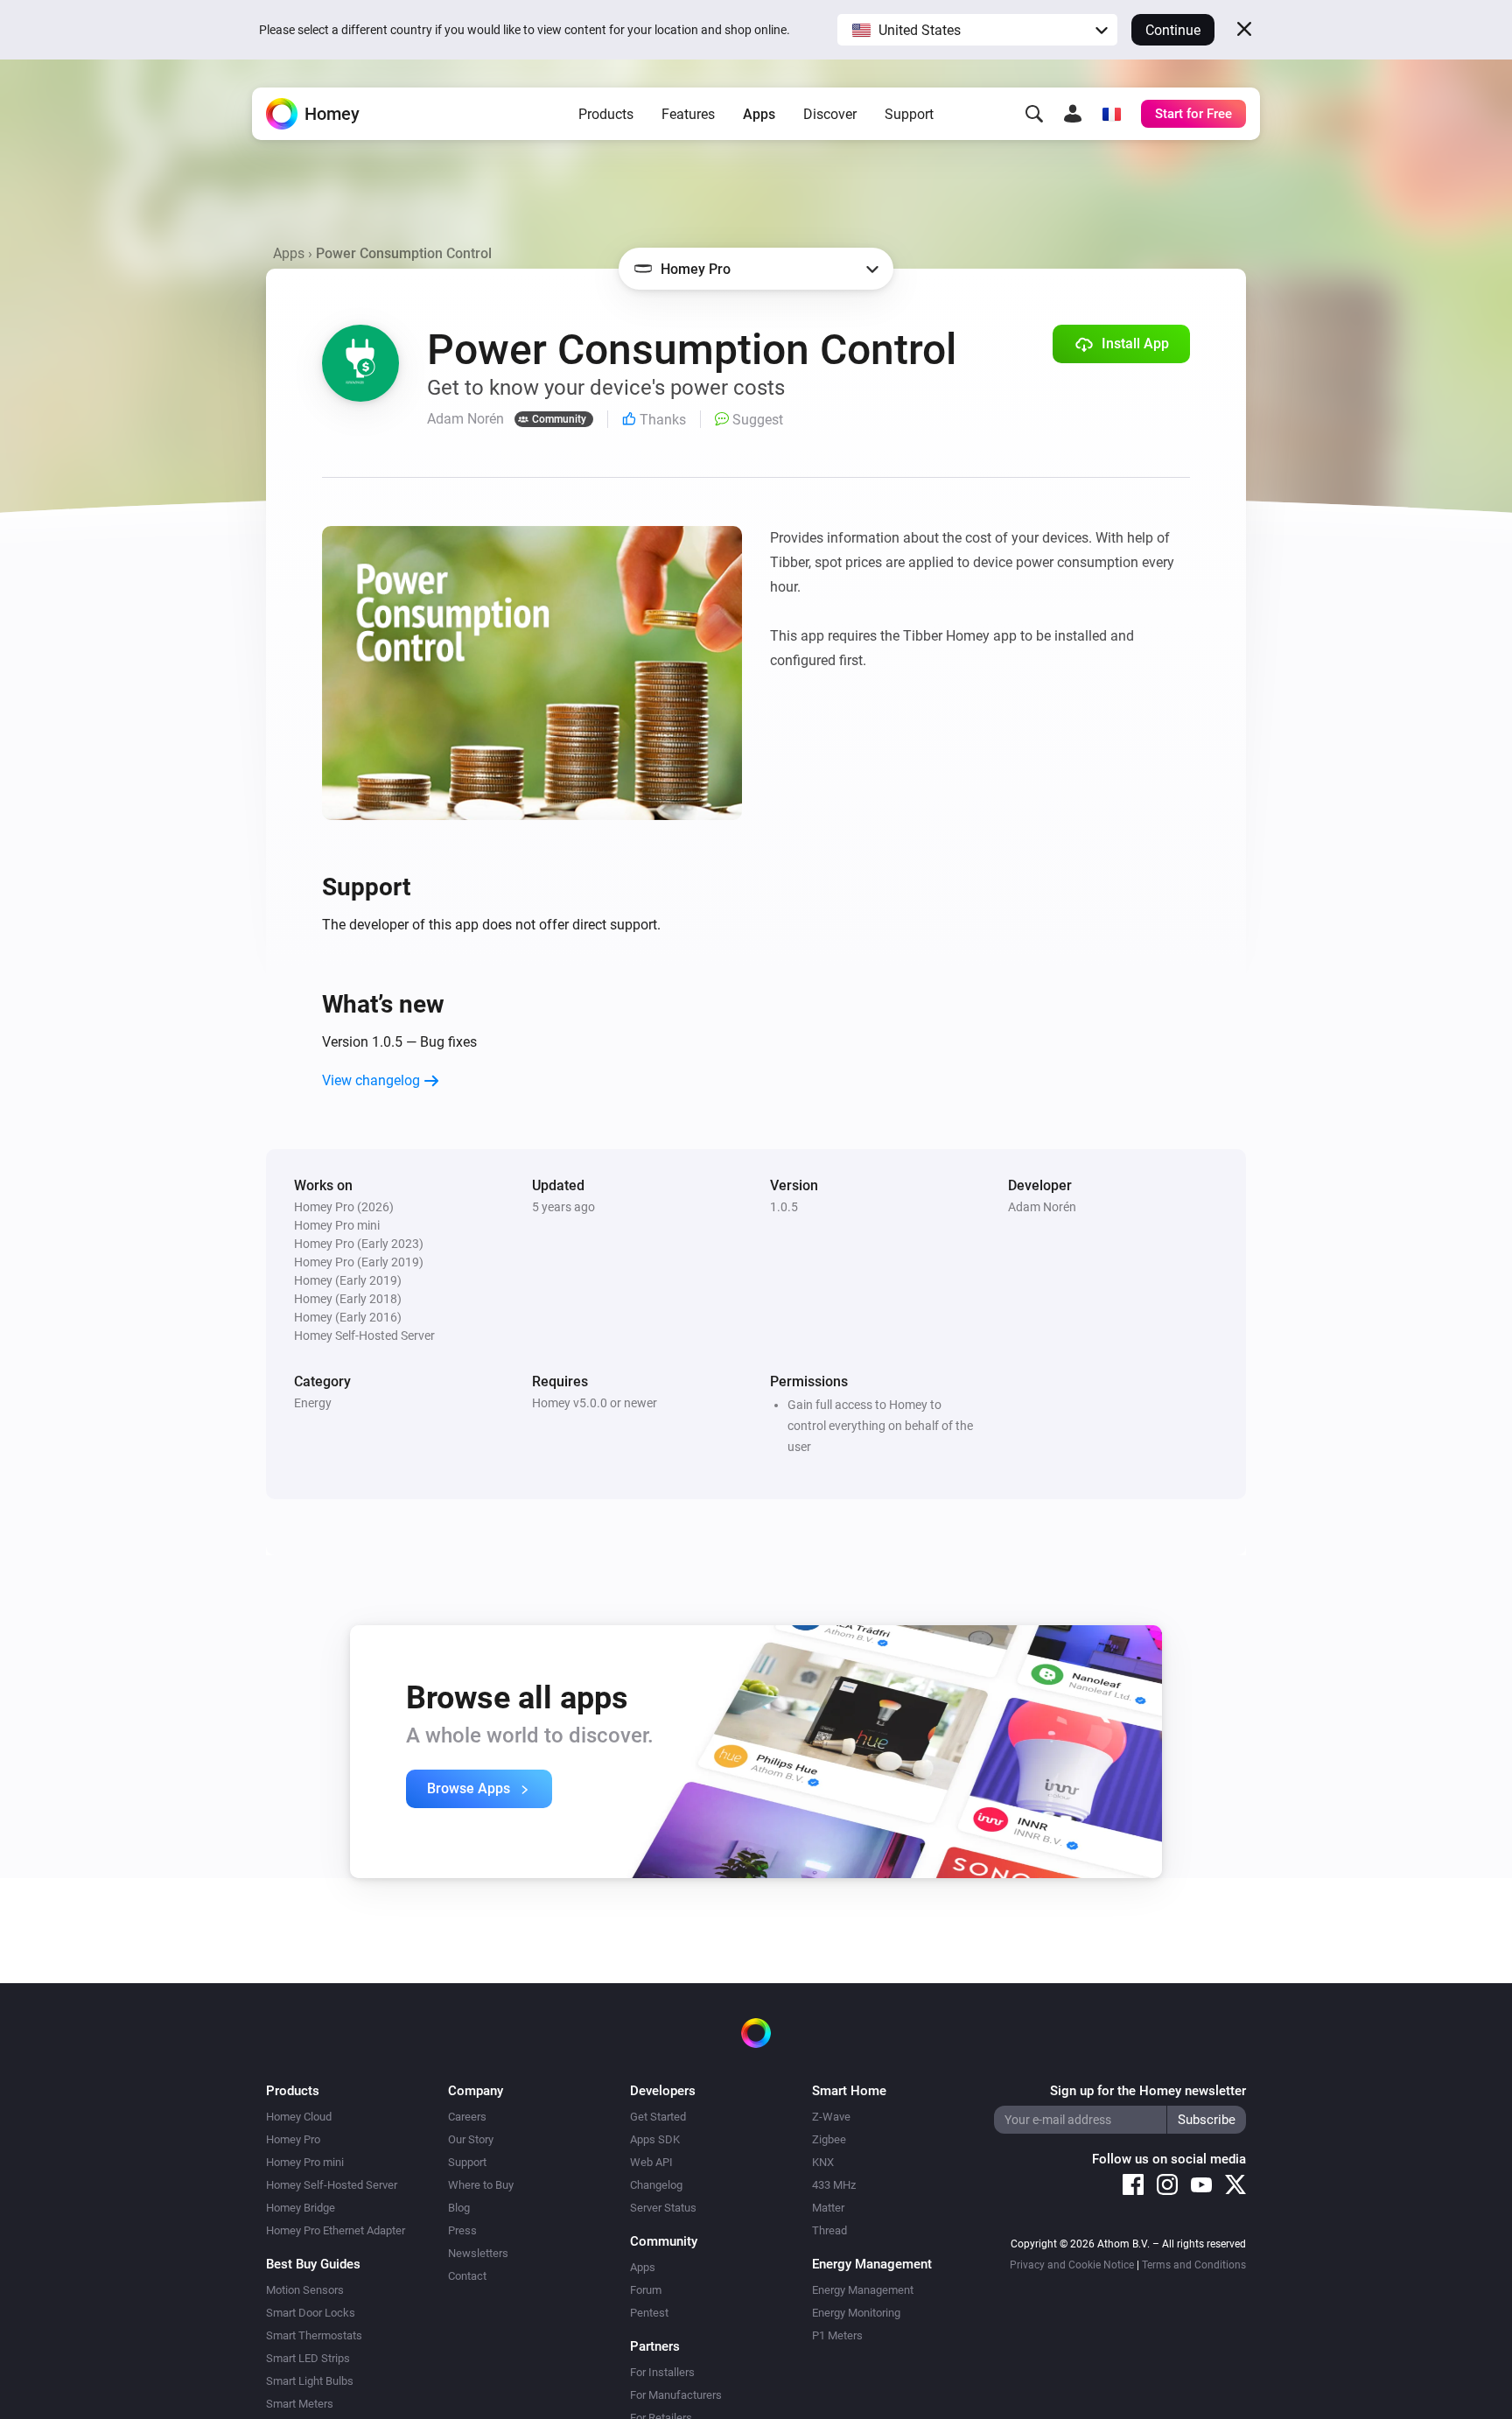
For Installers (662, 2372)
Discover (830, 114)
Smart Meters (300, 2404)
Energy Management (863, 2290)
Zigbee (829, 2139)
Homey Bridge (301, 2208)
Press (462, 2230)
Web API (651, 2162)
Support (909, 114)
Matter (828, 2208)
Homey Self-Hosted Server (332, 2185)
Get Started (658, 2117)
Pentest (649, 2313)
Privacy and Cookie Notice (1072, 2265)
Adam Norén (1042, 1207)
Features (688, 114)
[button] (977, 30)
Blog (459, 2208)
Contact (467, 2276)
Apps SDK (655, 2139)
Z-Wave (831, 2117)
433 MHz (834, 2185)
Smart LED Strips (308, 2358)
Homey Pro (293, 2139)
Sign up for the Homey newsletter (1148, 2091)
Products (606, 114)
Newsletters (478, 2253)
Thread (829, 2230)
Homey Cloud (299, 2117)
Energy (313, 1403)
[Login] (1073, 114)
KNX (823, 2162)
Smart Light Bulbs (310, 2381)
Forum (646, 2290)
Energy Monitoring (856, 2313)
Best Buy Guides (313, 2264)
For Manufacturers (676, 2395)
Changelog (656, 2185)
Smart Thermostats (314, 2335)
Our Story (471, 2139)
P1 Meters (837, 2335)
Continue (1173, 30)
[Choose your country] (1111, 114)
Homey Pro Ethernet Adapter (336, 2230)
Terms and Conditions (1194, 2265)
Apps (759, 114)
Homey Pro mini (305, 2162)
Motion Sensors (305, 2290)
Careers (467, 2117)
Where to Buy (481, 2185)
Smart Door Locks (311, 2313)
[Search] (1034, 114)
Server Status (663, 2208)
